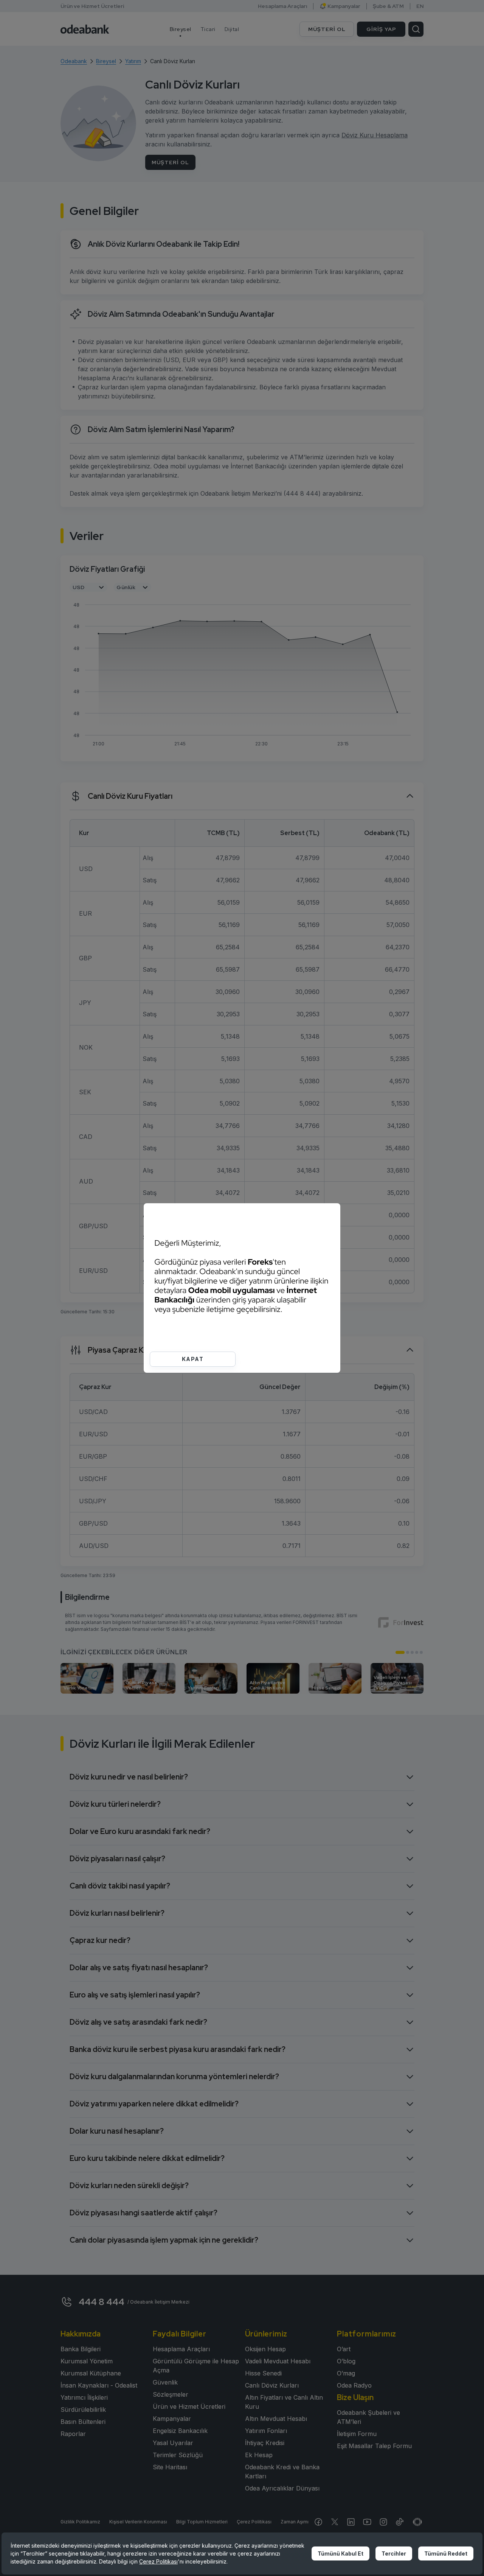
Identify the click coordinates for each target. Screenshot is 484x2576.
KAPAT (193, 1359)
